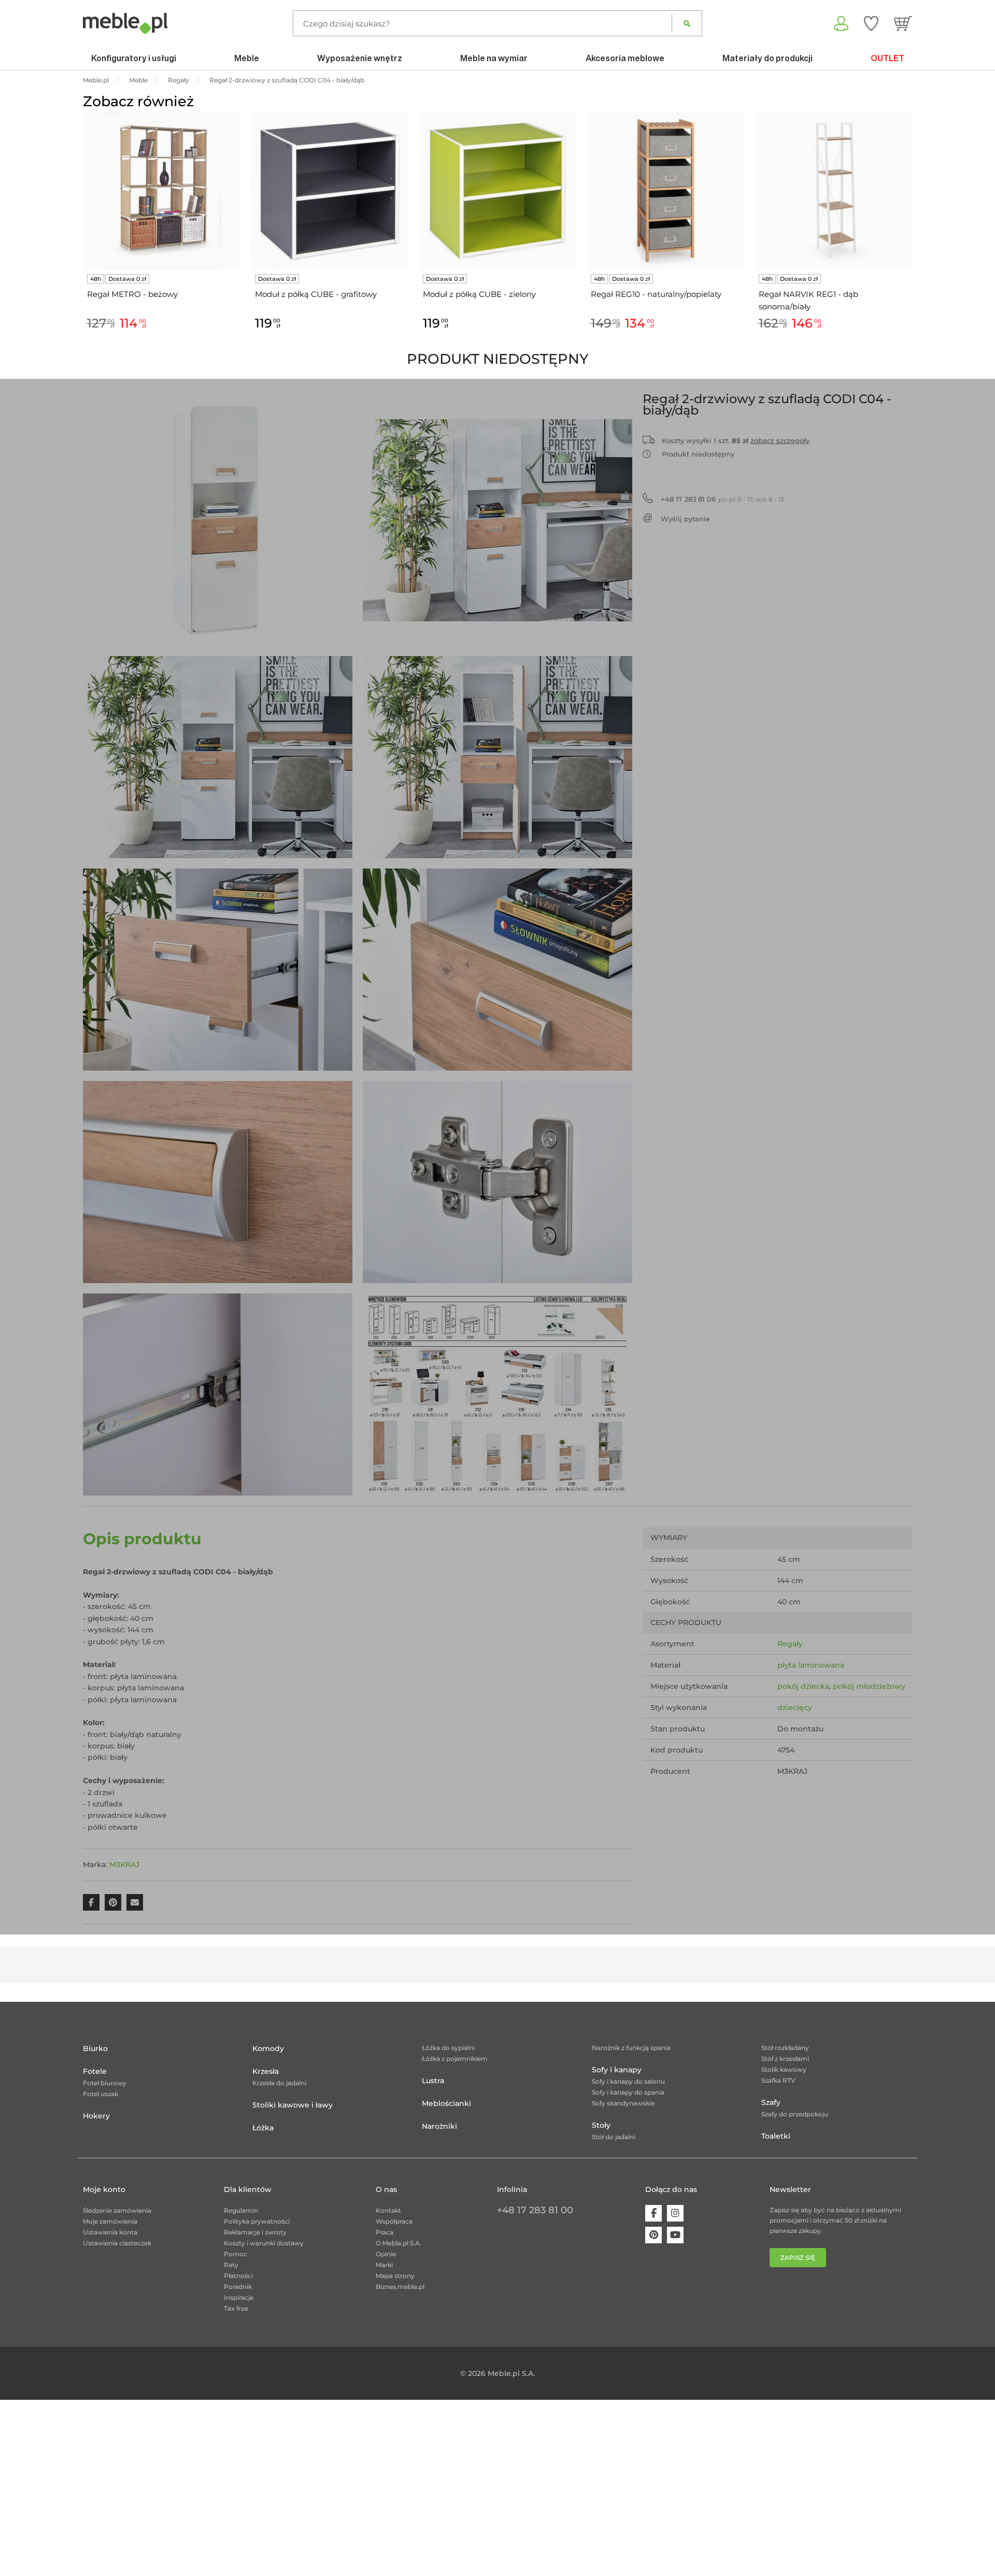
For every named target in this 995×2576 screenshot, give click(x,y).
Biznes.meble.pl (400, 2287)
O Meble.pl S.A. (399, 2243)
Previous (80, 233)
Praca (385, 2232)
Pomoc (236, 2254)
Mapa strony (395, 2276)
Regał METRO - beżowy (132, 294)
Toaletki (776, 2136)
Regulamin (241, 2210)
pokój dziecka (803, 1686)
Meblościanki (446, 2103)
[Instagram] (675, 2213)
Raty (231, 2265)
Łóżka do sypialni (448, 2048)
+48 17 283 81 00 (535, 2210)
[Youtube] (675, 2235)
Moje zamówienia (110, 2221)
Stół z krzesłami (785, 2059)
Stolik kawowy (784, 2069)
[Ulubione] (871, 23)
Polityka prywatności (257, 2221)
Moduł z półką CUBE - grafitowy (316, 294)
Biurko (95, 2048)
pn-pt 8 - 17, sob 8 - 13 (722, 499)
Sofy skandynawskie (623, 2103)
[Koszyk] (903, 23)
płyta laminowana (811, 1665)
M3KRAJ (124, 1865)
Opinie (386, 2254)
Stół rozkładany (785, 2048)
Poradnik (238, 2287)
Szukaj (687, 23)
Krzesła (266, 2071)
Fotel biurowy (105, 2083)
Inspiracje (239, 2297)
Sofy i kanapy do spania (628, 2092)
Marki (384, 2265)
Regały (790, 1644)
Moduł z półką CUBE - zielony (479, 294)
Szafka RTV (778, 2080)
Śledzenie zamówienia (117, 2210)
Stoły (601, 2125)
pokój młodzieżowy (869, 1686)
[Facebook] (653, 2213)
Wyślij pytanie (685, 519)
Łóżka (263, 2128)
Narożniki (439, 2126)
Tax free (236, 2308)
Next (915, 233)
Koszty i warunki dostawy (264, 2243)
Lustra (433, 2081)
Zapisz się (798, 2258)
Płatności (238, 2276)
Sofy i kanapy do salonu (628, 2081)
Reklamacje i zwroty (255, 2232)
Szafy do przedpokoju (795, 2114)
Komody (268, 2048)
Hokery (96, 2116)
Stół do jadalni (614, 2137)
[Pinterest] (653, 2235)
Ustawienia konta (110, 2232)
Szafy (771, 2102)
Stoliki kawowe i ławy (293, 2105)
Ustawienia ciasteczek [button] (117, 2243)
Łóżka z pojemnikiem (455, 2059)
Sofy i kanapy (617, 2070)
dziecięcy (795, 1707)
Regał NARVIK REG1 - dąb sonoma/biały (808, 300)
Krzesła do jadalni (279, 2083)
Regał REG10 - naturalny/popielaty (656, 294)
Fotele (95, 2071)
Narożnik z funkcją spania (631, 2048)
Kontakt (388, 2210)
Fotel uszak (101, 2094)
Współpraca (394, 2221)
